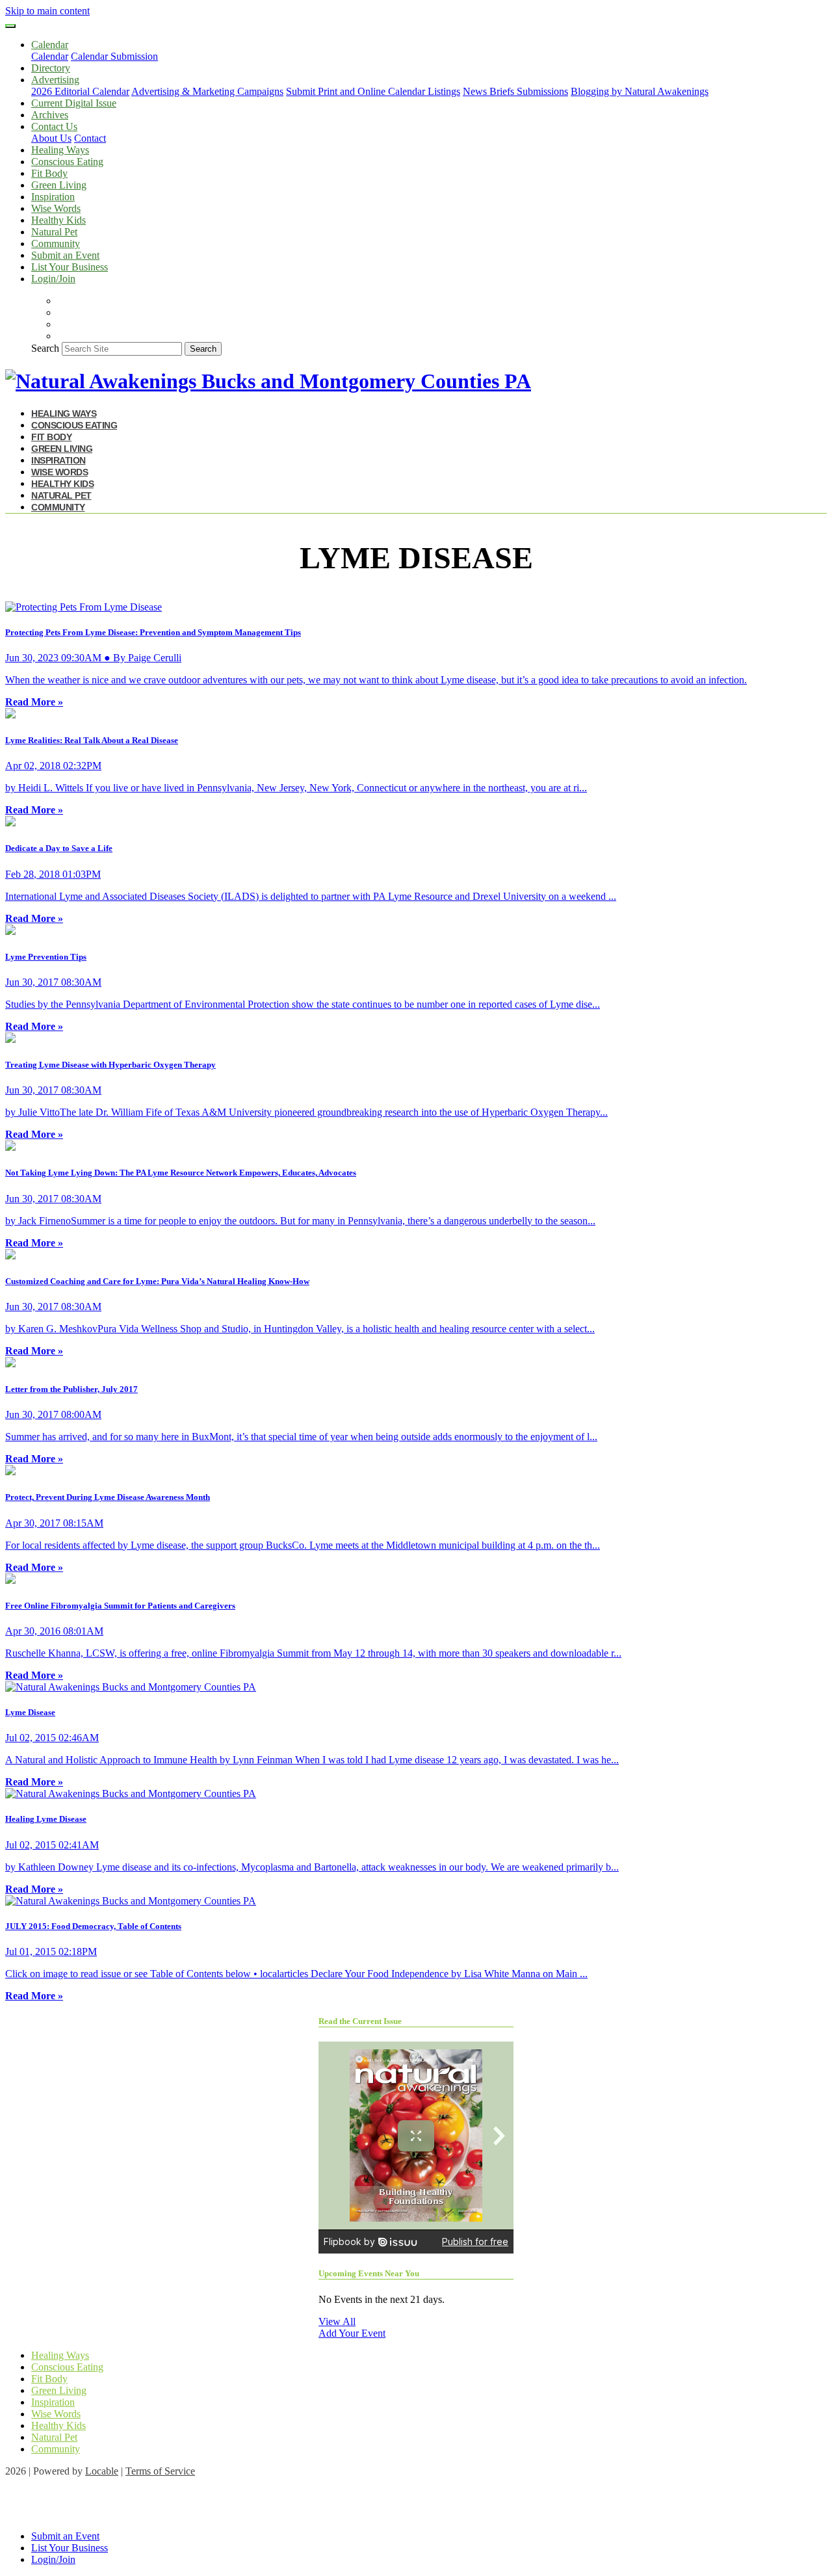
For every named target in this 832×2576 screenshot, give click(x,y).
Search (45, 348)
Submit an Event (65, 255)
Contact (90, 138)
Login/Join (53, 279)
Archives (50, 115)
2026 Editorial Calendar (80, 91)
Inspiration (53, 197)
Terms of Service (160, 2471)
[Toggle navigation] (10, 26)
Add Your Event (352, 2333)
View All (337, 2321)
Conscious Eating (67, 162)
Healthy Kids (58, 220)
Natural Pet (54, 232)
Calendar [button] (50, 45)
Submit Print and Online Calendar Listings (373, 91)
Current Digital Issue (74, 103)
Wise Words (56, 208)
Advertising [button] (55, 80)
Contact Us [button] (54, 126)
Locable (102, 2471)
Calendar (50, 56)
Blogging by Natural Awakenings (640, 91)
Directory (51, 68)
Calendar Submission (114, 56)
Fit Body (49, 173)
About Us (51, 138)
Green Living (59, 185)
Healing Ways (60, 150)
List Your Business (70, 267)
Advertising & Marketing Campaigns (207, 91)
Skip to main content (47, 11)
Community (56, 243)
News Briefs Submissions (515, 91)
